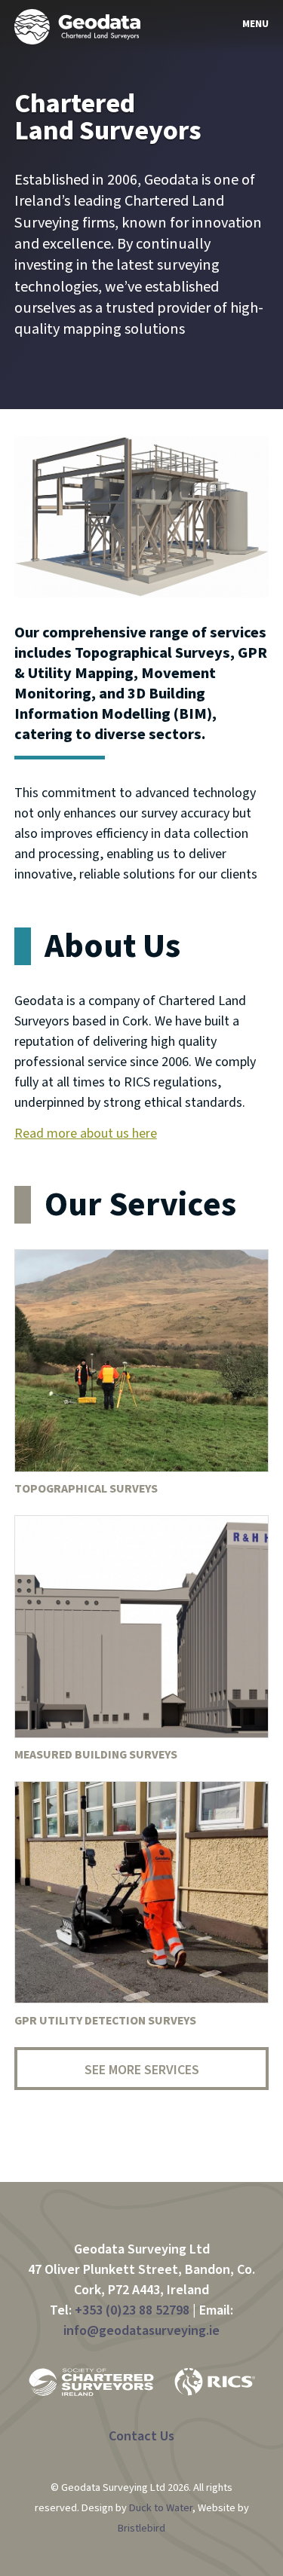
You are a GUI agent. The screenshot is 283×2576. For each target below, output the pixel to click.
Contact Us (141, 2436)
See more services (142, 2070)
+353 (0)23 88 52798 (132, 2310)
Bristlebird (141, 2528)
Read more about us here (86, 1134)
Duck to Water (161, 2508)
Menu (259, 24)
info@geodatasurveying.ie (141, 2331)
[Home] (77, 26)
